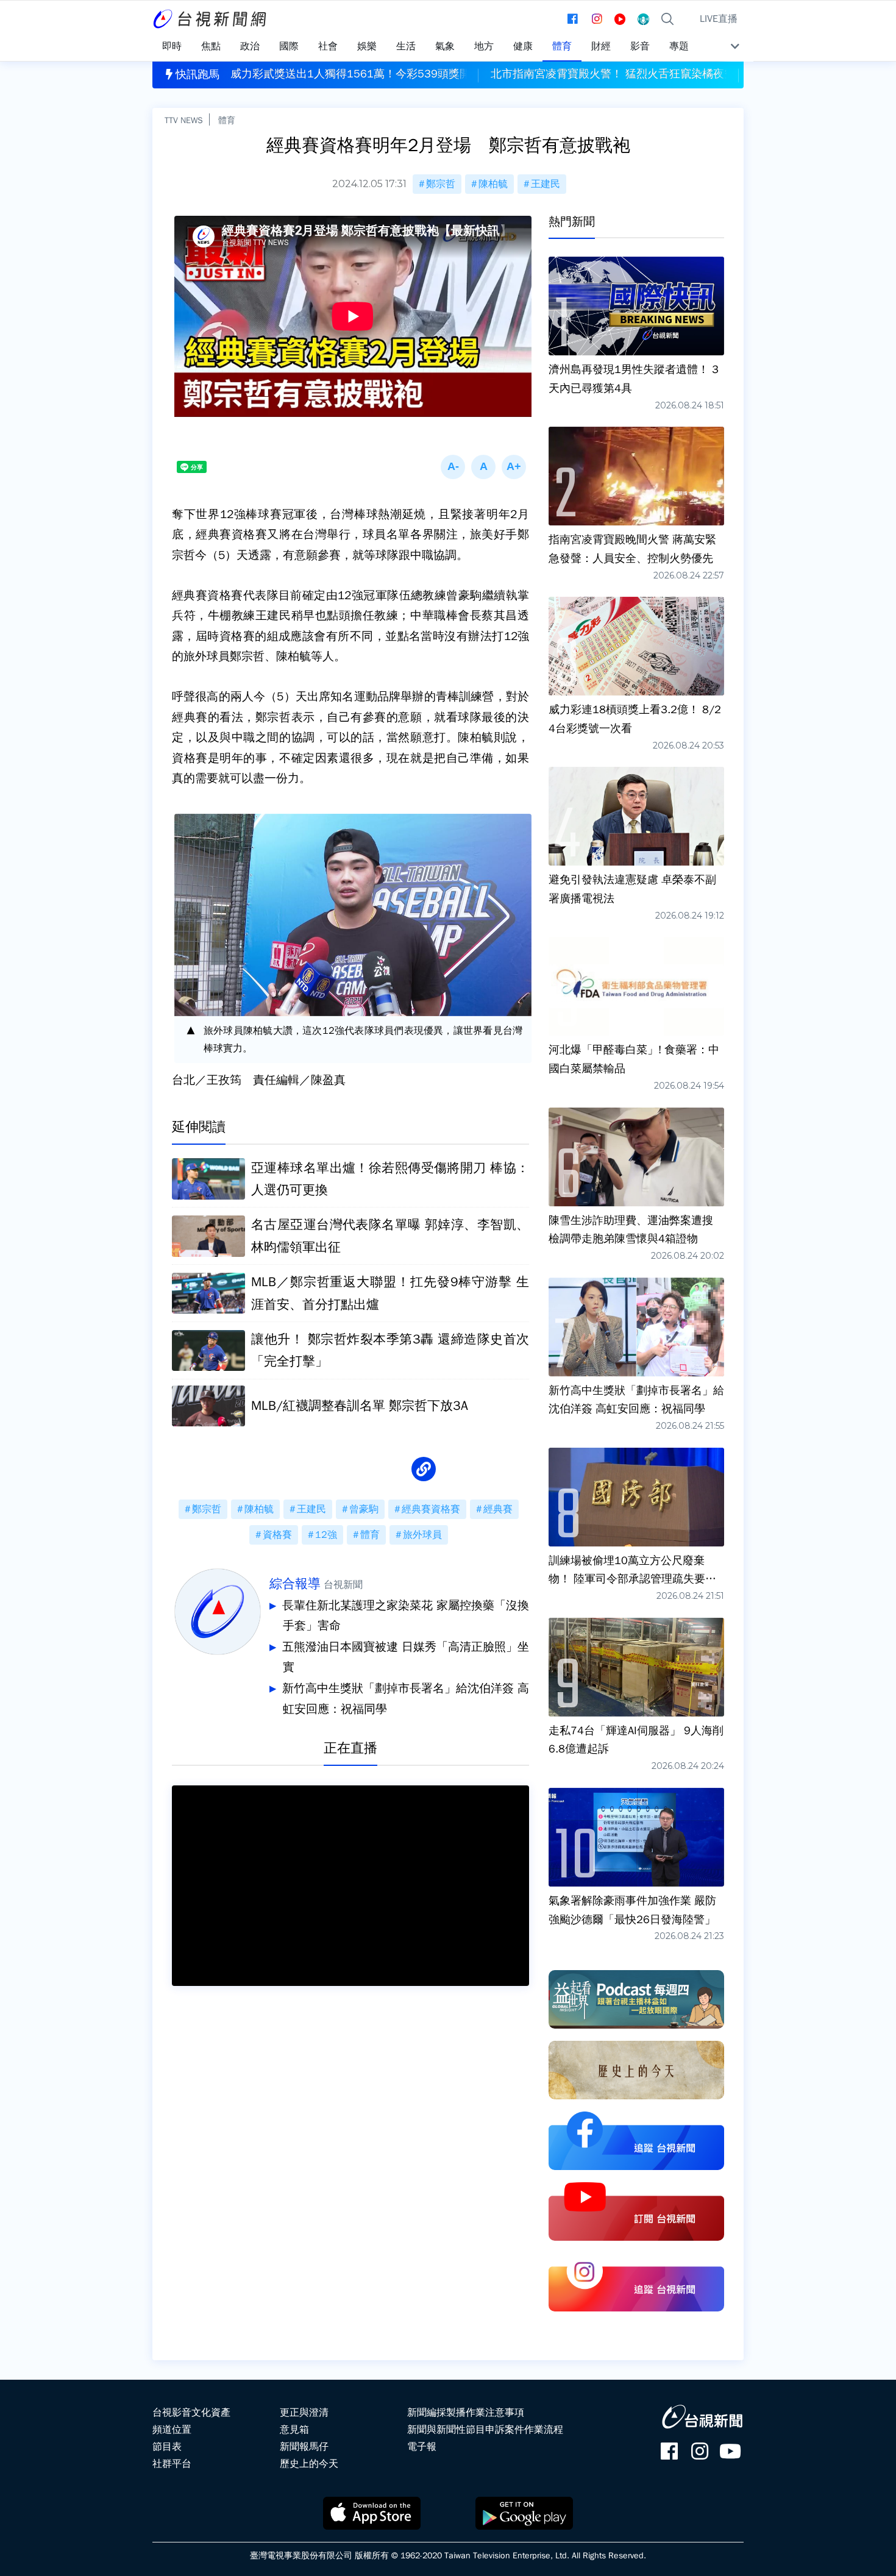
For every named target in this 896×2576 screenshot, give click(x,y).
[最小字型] (453, 467)
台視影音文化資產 (191, 2413)
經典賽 (498, 1509)
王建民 (546, 184)
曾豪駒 (364, 1509)
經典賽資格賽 (431, 1509)
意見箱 (294, 2430)
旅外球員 (422, 1535)
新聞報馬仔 (304, 2447)
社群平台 (172, 2464)
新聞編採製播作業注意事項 (466, 2413)
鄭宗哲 (441, 184)
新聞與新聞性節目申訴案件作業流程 (485, 2430)
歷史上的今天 (309, 2464)
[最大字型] (514, 467)
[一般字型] (483, 467)
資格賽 (277, 1535)
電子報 (422, 2447)
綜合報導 (295, 1584)
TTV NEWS (184, 120)
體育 (227, 120)
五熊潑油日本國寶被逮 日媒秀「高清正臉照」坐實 (406, 1657)
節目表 (167, 2447)
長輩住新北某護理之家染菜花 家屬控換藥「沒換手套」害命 (406, 1616)
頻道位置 (172, 2430)
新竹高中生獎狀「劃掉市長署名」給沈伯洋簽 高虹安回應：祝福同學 (406, 1699)
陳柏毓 (493, 184)
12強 (326, 1535)
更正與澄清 (304, 2413)
